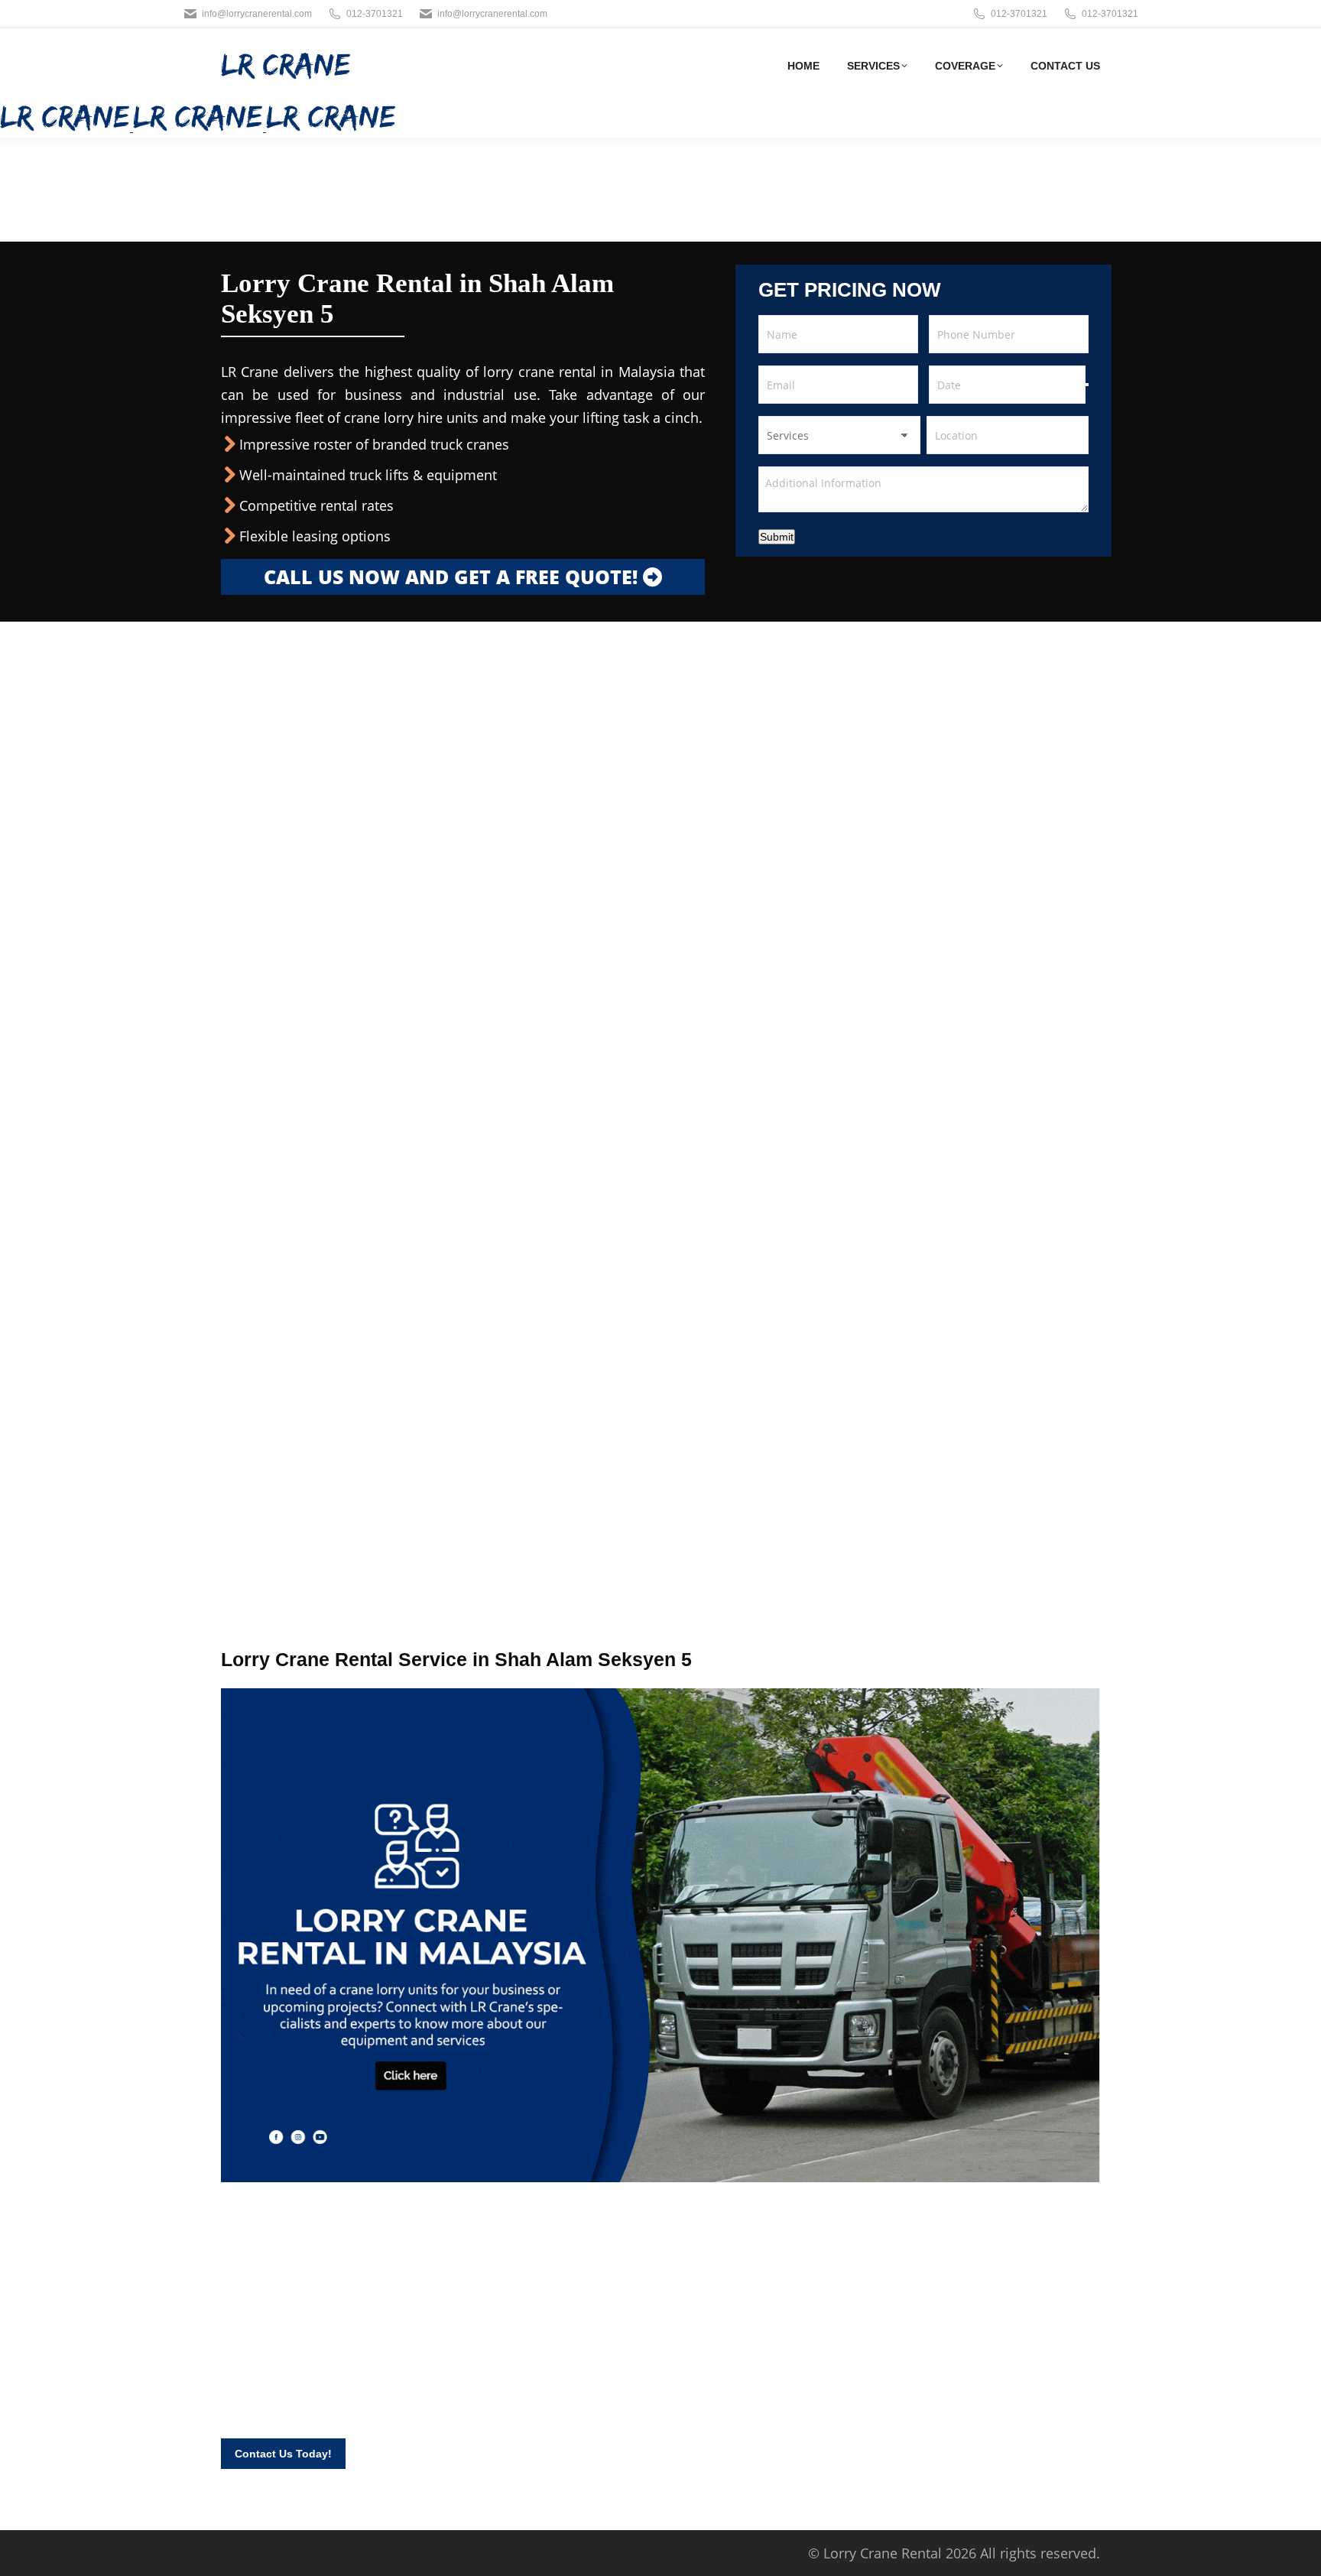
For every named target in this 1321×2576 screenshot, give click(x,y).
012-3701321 (375, 14)
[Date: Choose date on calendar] (1087, 385)
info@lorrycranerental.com (257, 14)
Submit (777, 537)
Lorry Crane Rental (883, 2553)
